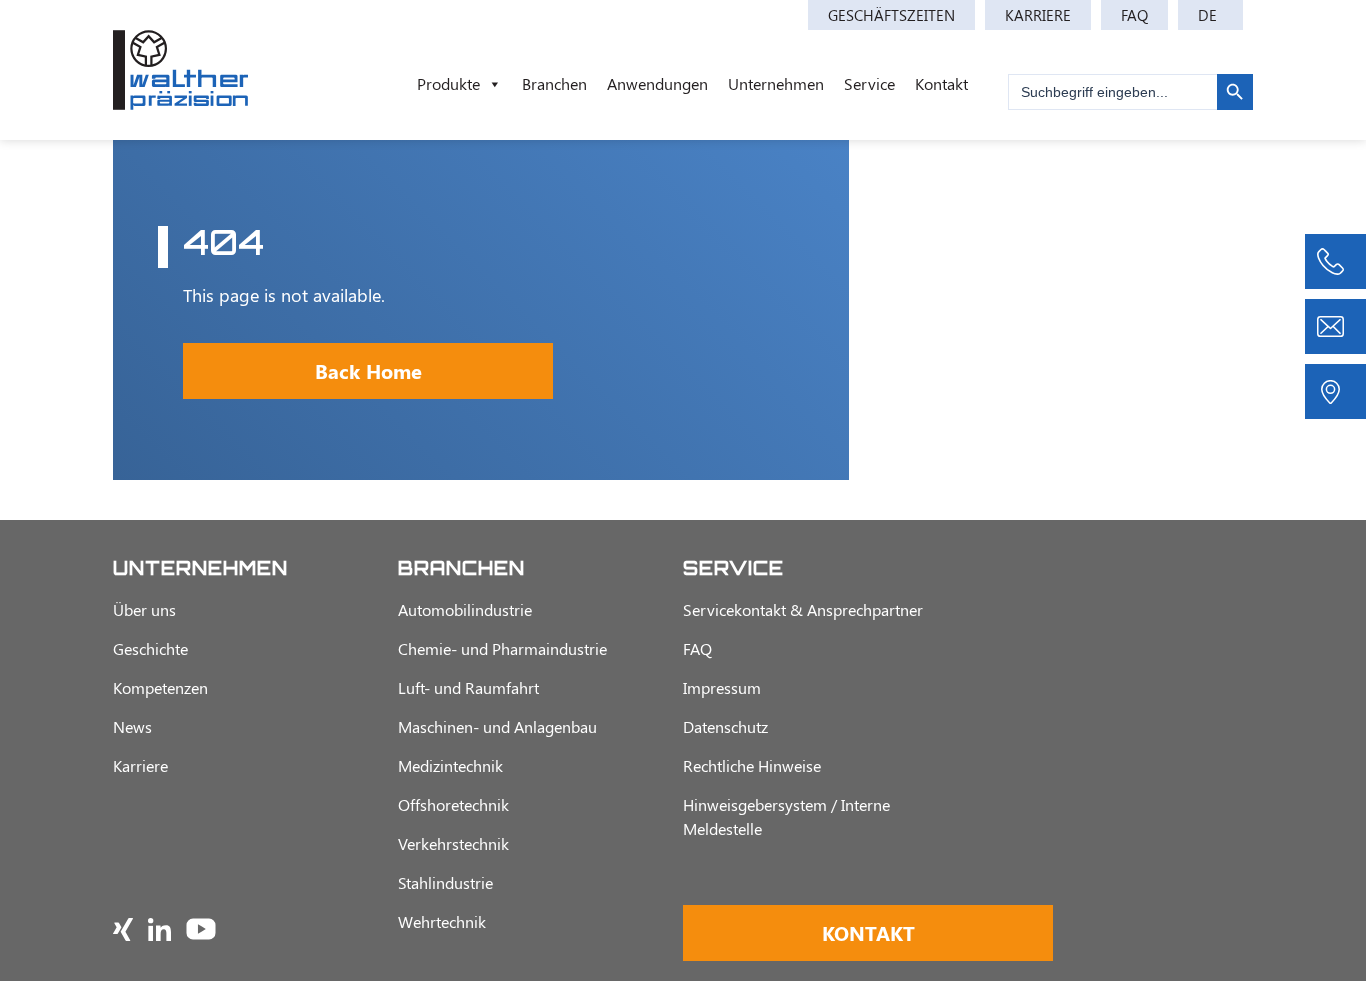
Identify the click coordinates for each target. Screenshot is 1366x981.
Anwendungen (657, 83)
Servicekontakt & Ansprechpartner (803, 609)
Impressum (722, 687)
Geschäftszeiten (891, 15)
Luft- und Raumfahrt (468, 687)
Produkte (448, 83)
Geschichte (150, 648)
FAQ (1134, 15)
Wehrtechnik (442, 921)
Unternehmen (776, 83)
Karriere (1038, 15)
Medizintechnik (450, 765)
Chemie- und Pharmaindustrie (502, 648)
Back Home (368, 370)
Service (869, 83)
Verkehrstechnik (453, 843)
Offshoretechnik (453, 804)
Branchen (554, 83)
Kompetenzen (160, 687)
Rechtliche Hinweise (752, 765)
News (132, 726)
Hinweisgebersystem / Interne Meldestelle (786, 816)
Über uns (144, 609)
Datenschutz (725, 726)
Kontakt (941, 83)
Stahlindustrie (445, 882)
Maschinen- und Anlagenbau (497, 726)
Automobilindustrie (465, 609)
